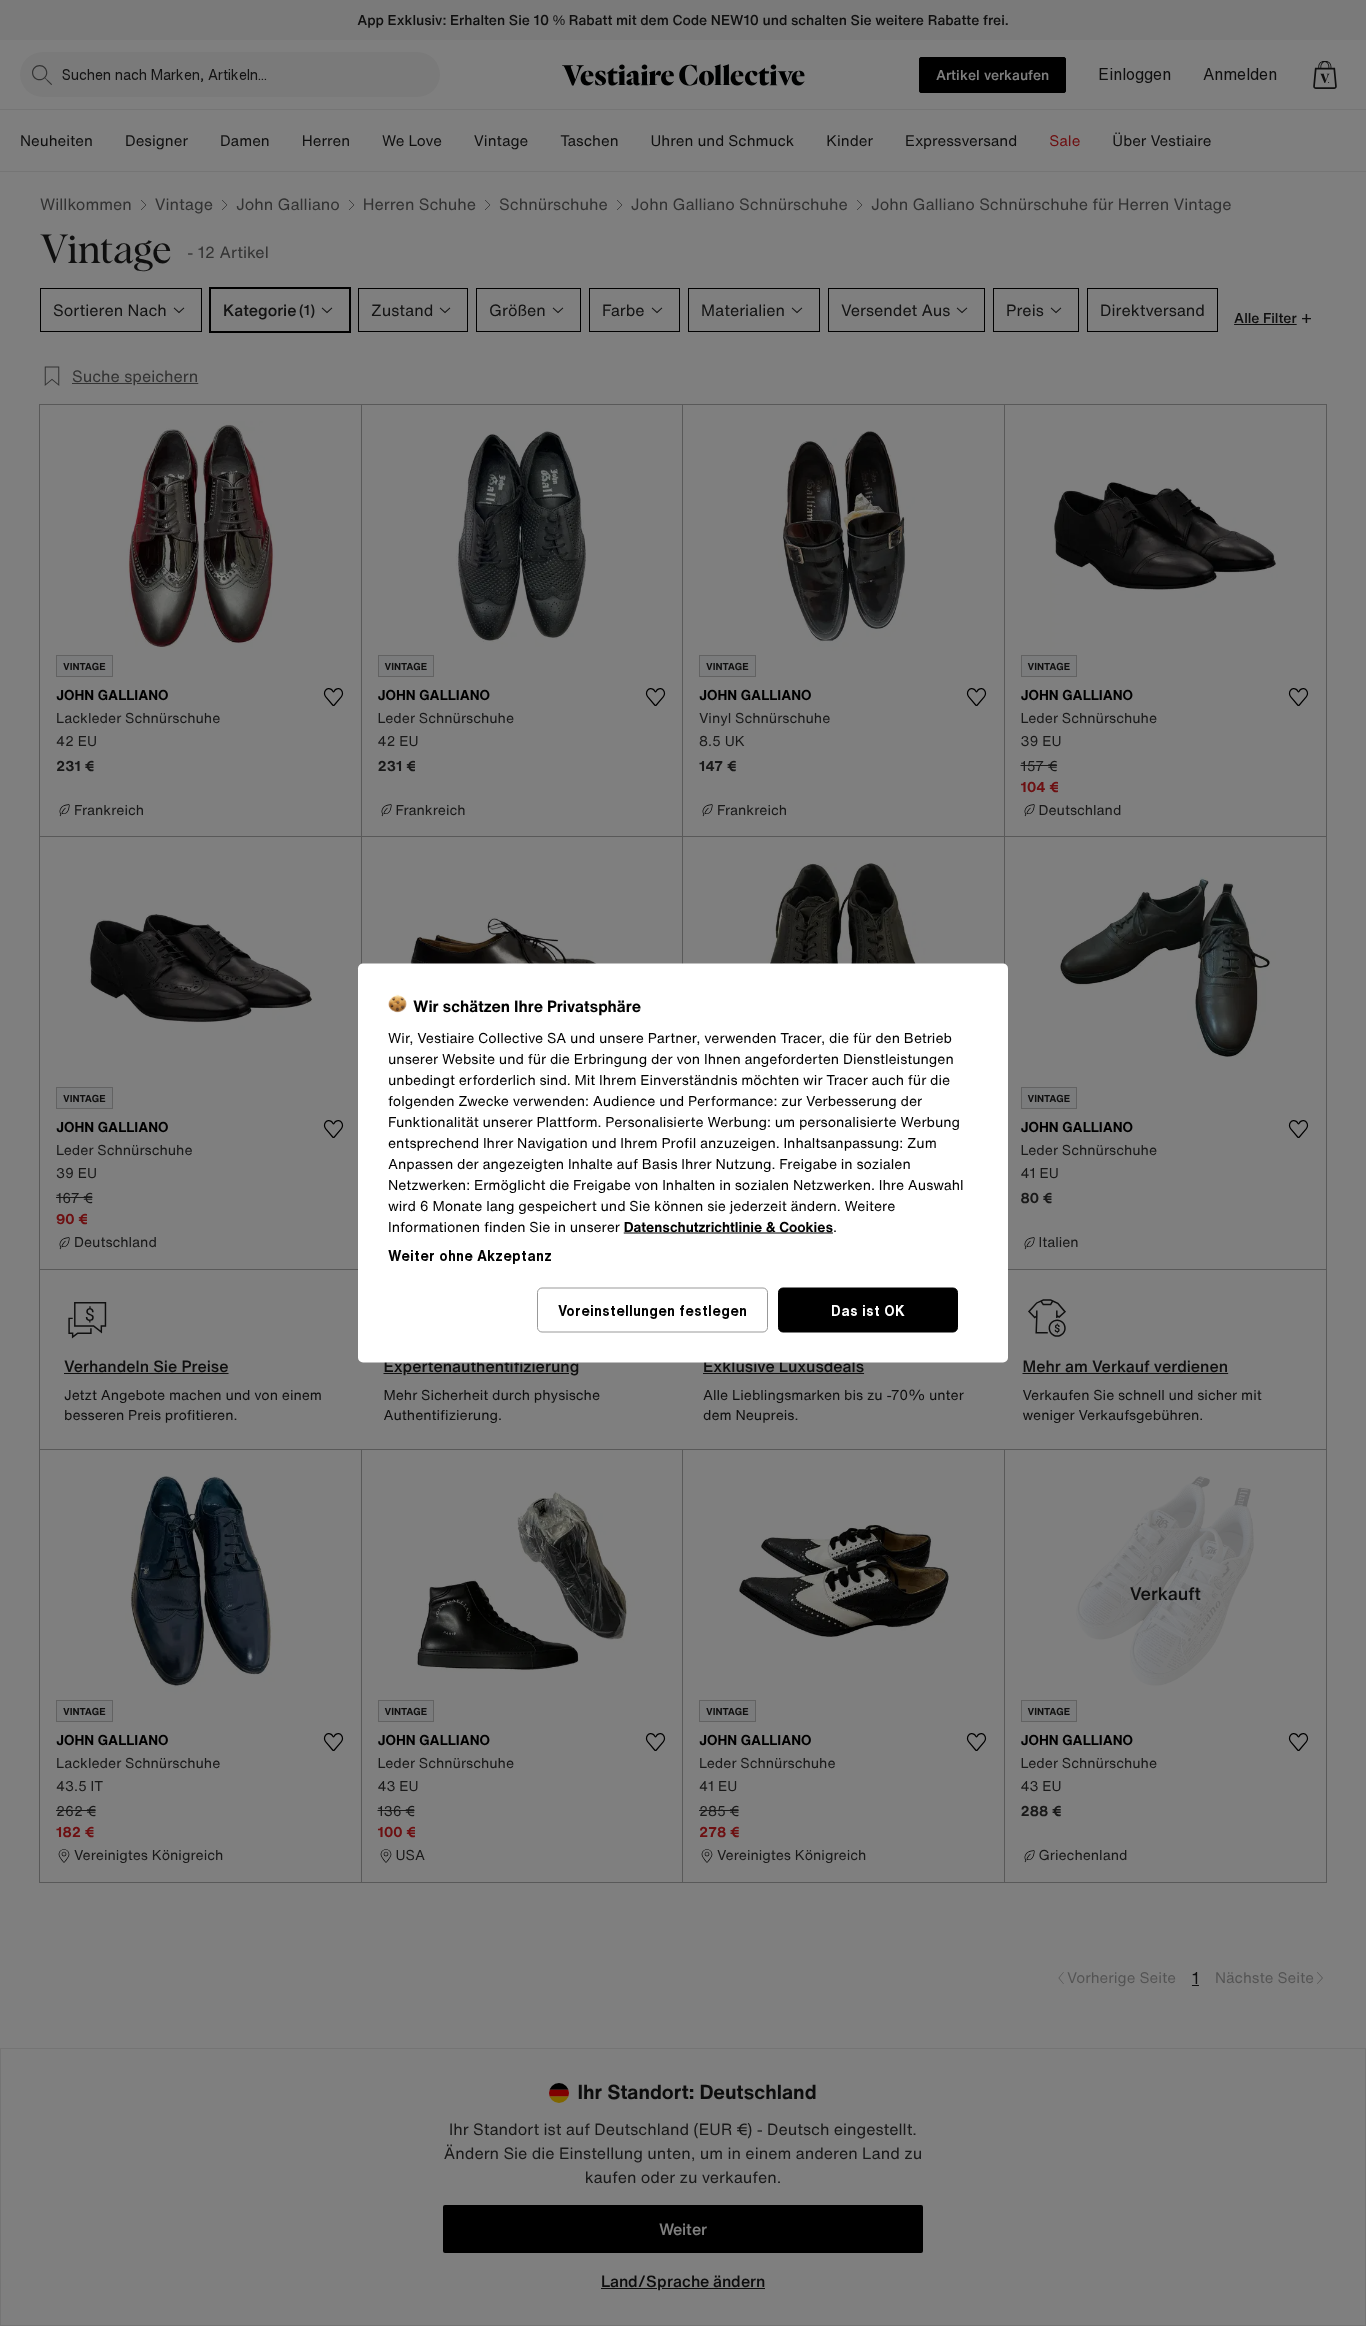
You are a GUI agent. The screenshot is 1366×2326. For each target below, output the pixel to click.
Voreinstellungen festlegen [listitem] (652, 1310)
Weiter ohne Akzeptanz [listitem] (470, 1255)
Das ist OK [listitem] (868, 1310)
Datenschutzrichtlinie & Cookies (728, 1227)
